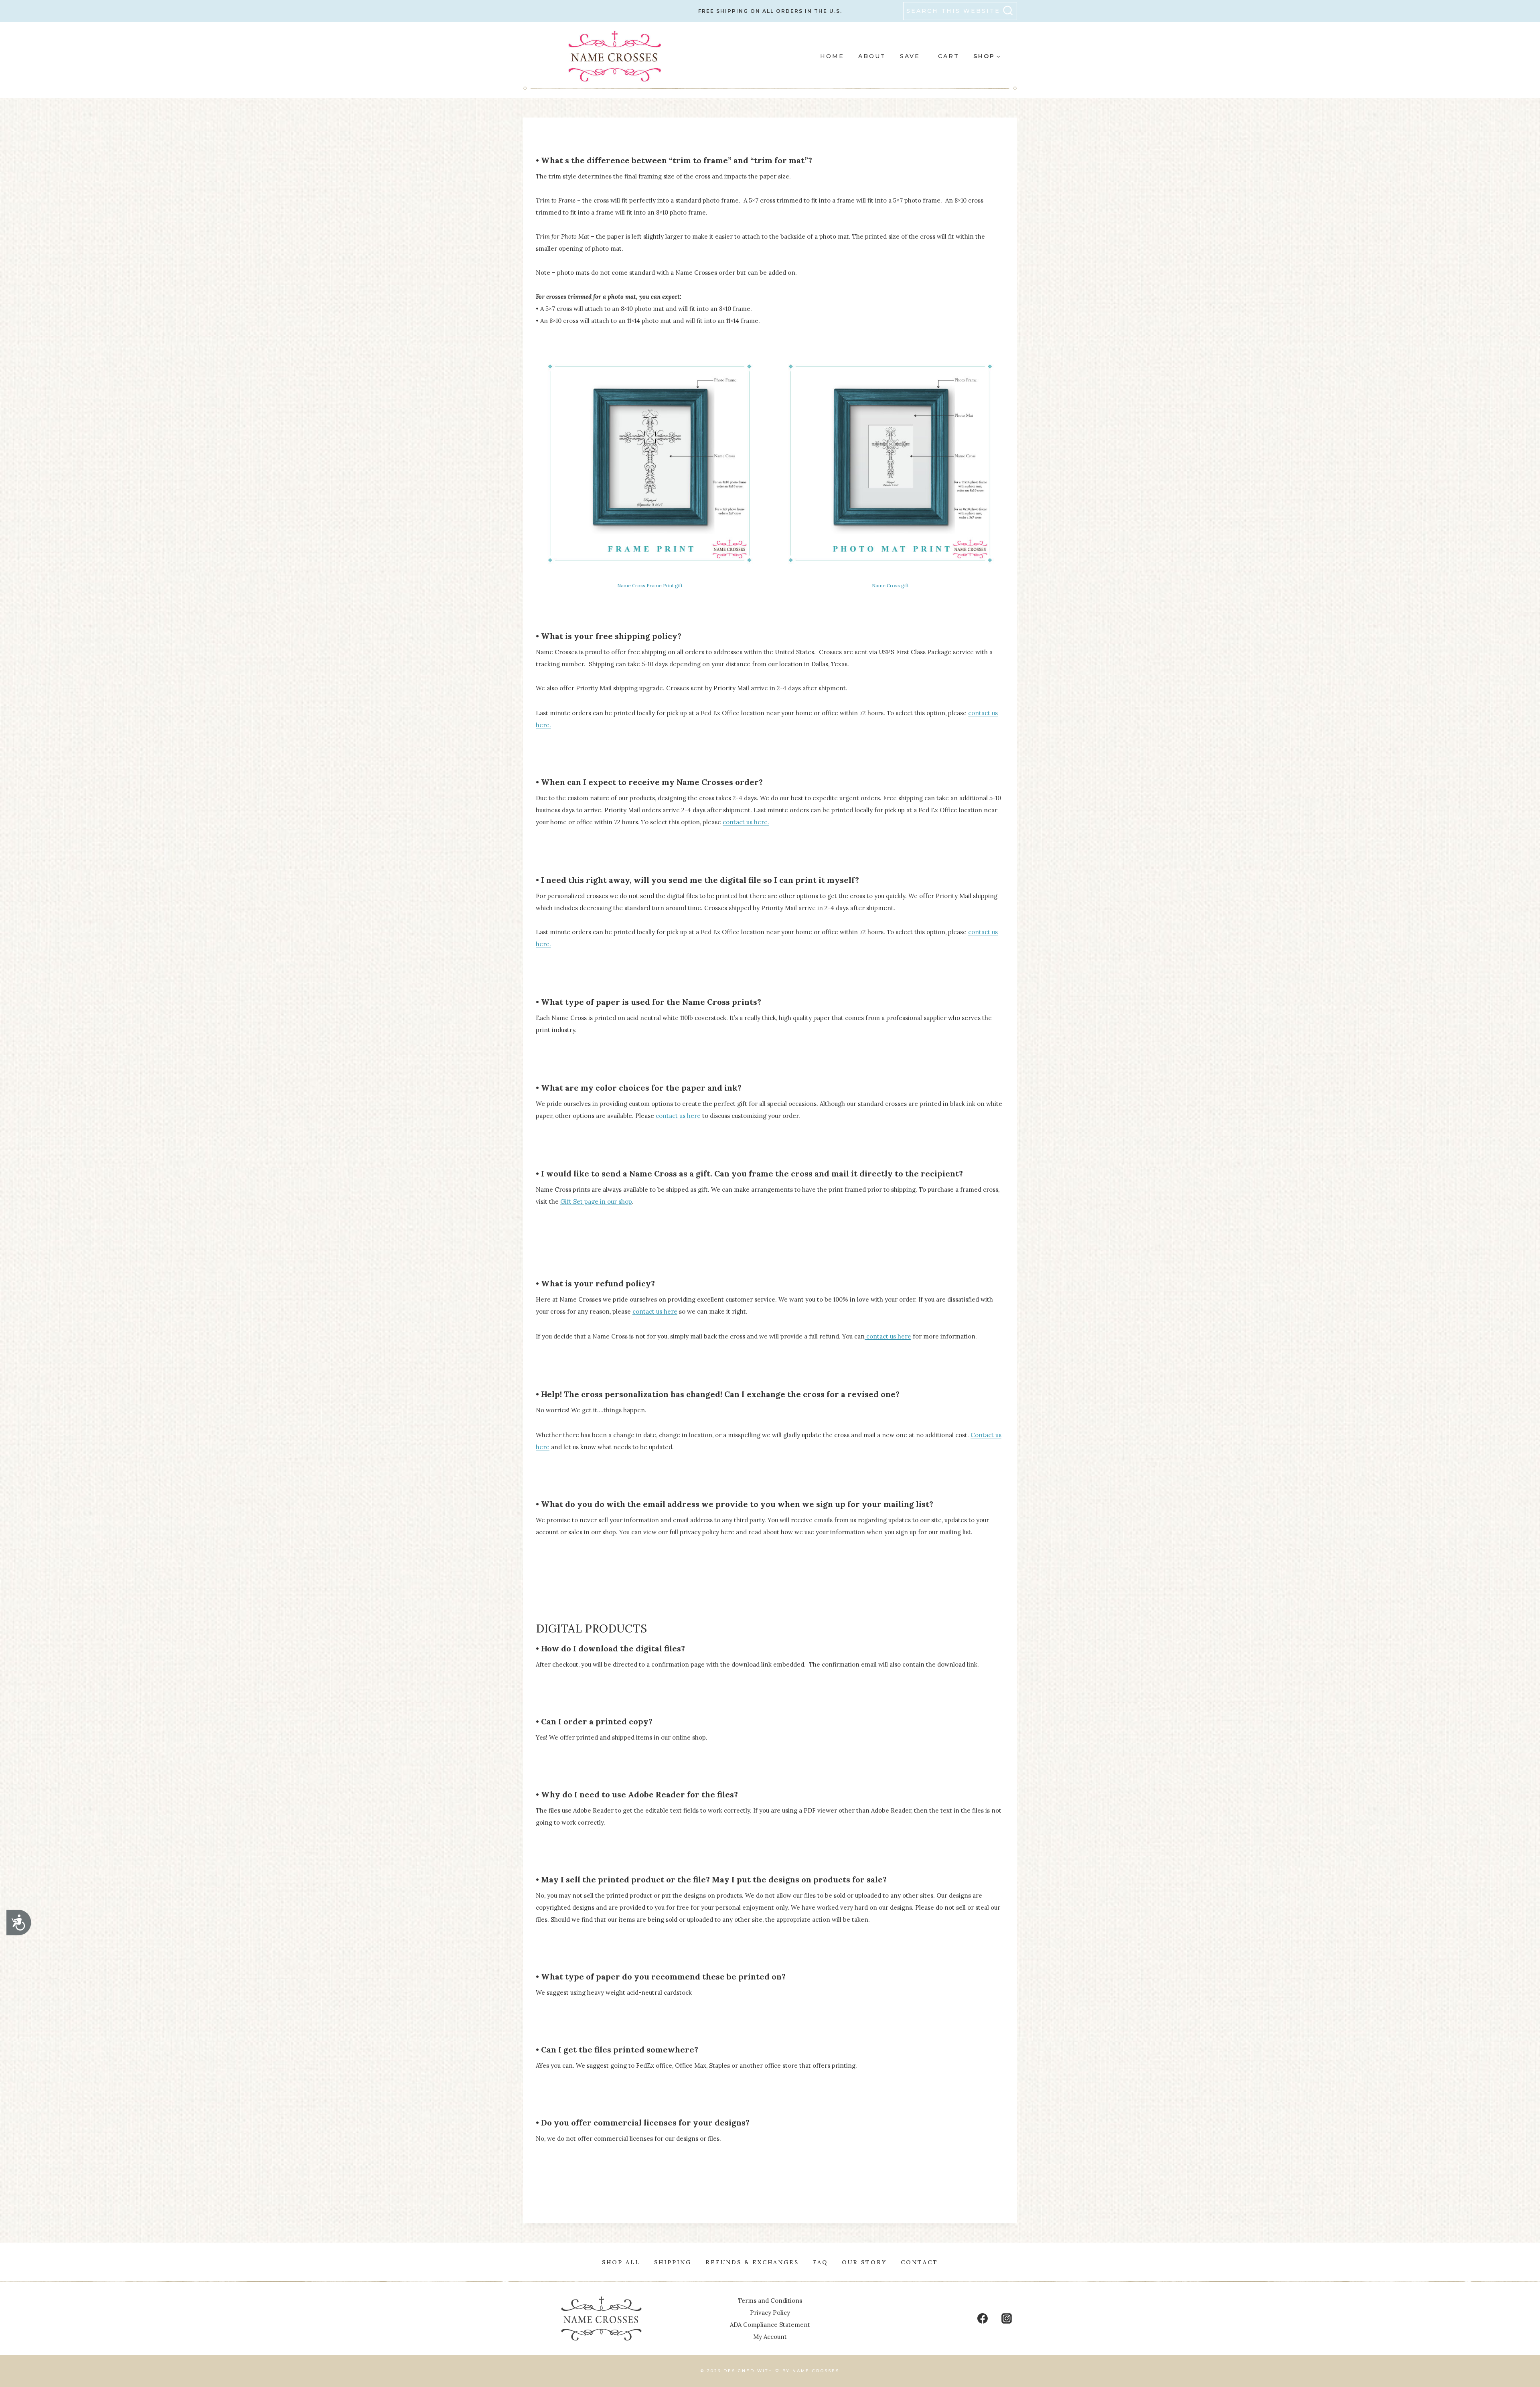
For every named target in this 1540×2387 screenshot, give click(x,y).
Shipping (673, 2262)
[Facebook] (983, 2318)
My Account (770, 2337)
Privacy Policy (770, 2313)
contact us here (678, 1116)
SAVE (910, 56)
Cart (949, 56)
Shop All (621, 2262)
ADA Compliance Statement (770, 2325)
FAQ (820, 2262)
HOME (832, 56)
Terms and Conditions (770, 2301)
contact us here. (746, 822)
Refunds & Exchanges (752, 2262)
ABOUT (872, 56)
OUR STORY (864, 2262)
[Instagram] (1007, 2318)
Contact (919, 2262)
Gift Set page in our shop (596, 1202)
